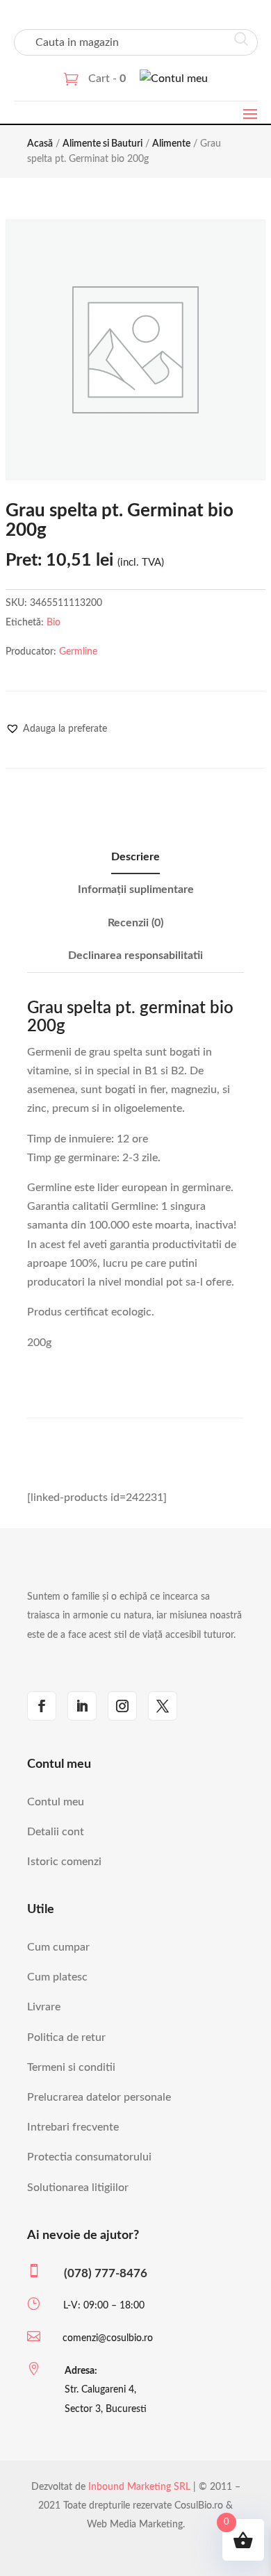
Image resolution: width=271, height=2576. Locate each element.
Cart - (107, 79)
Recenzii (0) (135, 923)
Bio (54, 623)
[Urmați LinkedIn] (82, 1706)
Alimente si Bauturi (102, 144)
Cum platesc (57, 1977)
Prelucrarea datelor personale (99, 2097)
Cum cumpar (58, 1947)
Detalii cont (56, 1832)
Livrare (44, 2007)
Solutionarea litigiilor (78, 2188)
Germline (78, 652)
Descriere (135, 857)
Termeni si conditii (71, 2067)
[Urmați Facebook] (42, 1706)
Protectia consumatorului (89, 2157)
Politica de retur (66, 2037)
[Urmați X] (163, 1706)
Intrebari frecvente (73, 2127)
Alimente (171, 144)
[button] (56, 729)
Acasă (40, 144)
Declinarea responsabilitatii (135, 955)
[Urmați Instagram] (122, 1706)
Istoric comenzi (64, 1862)
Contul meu (56, 1802)
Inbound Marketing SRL (139, 2487)
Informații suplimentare (136, 889)
